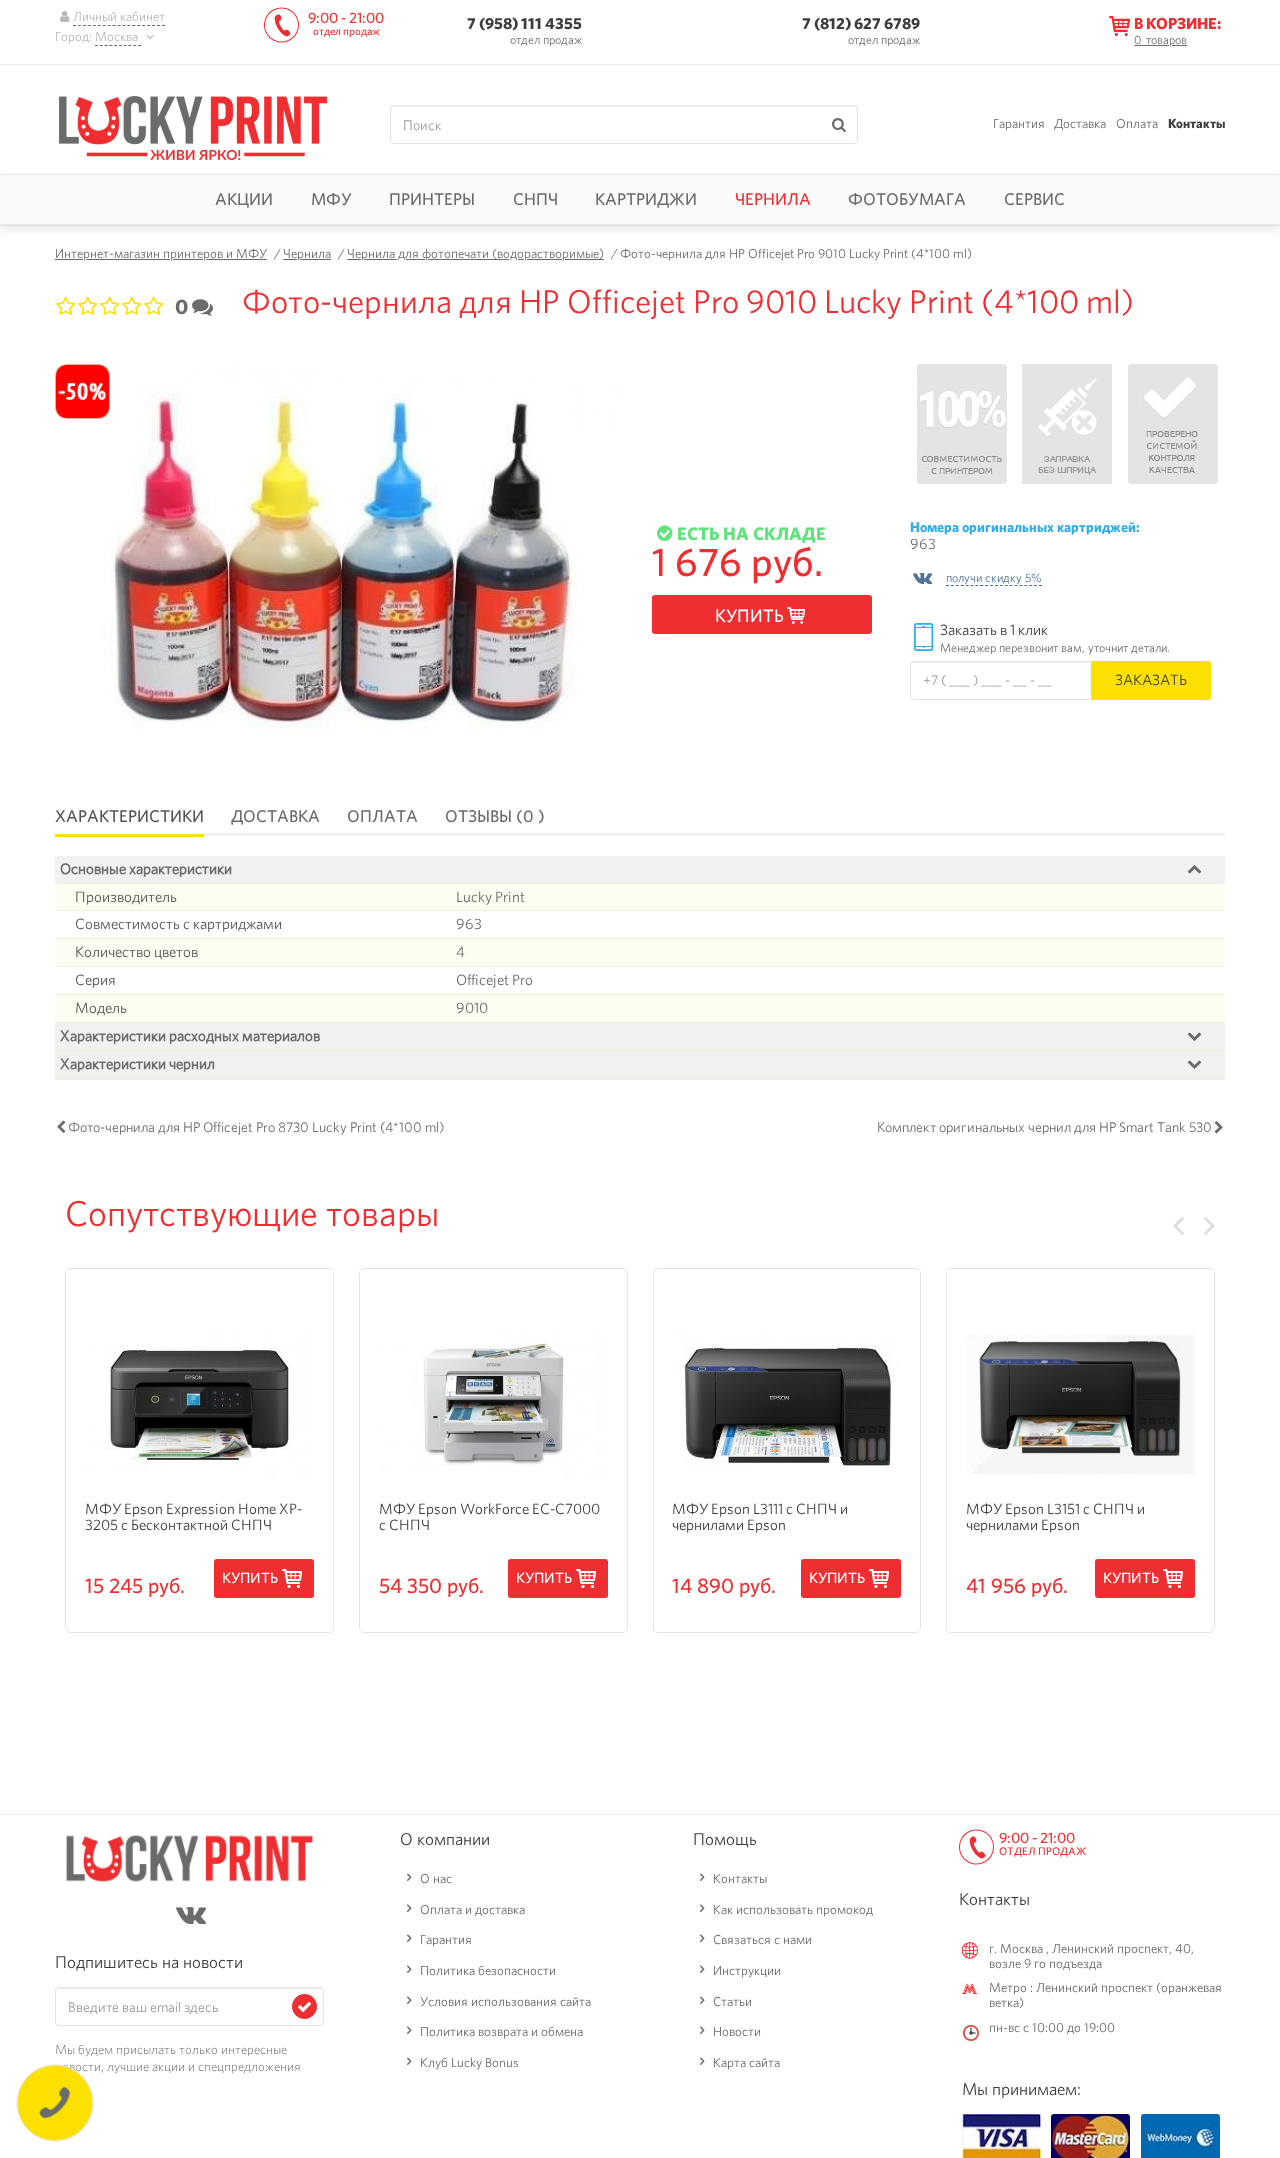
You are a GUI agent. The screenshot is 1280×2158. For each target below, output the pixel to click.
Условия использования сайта (505, 2001)
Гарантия (1019, 123)
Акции (244, 199)
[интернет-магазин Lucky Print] (193, 125)
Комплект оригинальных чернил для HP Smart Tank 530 (1044, 1127)
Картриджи (646, 199)
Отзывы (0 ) (495, 816)
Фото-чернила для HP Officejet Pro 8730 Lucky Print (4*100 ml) (256, 1127)
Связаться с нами (762, 1939)
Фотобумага (907, 199)
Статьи (732, 2001)
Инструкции (747, 1970)
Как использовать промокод (793, 1909)
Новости (737, 2031)
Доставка (1080, 123)
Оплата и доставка (472, 1909)
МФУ (331, 199)
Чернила (773, 199)
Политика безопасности (488, 1970)
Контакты (1196, 123)
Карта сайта (746, 2062)
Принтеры (432, 199)
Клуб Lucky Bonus (469, 2062)
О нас (436, 1878)
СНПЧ (535, 199)
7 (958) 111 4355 (524, 23)
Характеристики (129, 816)
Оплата (1137, 123)
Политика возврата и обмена (501, 2031)
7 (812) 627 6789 (861, 23)
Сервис (1034, 199)
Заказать (1151, 679)
